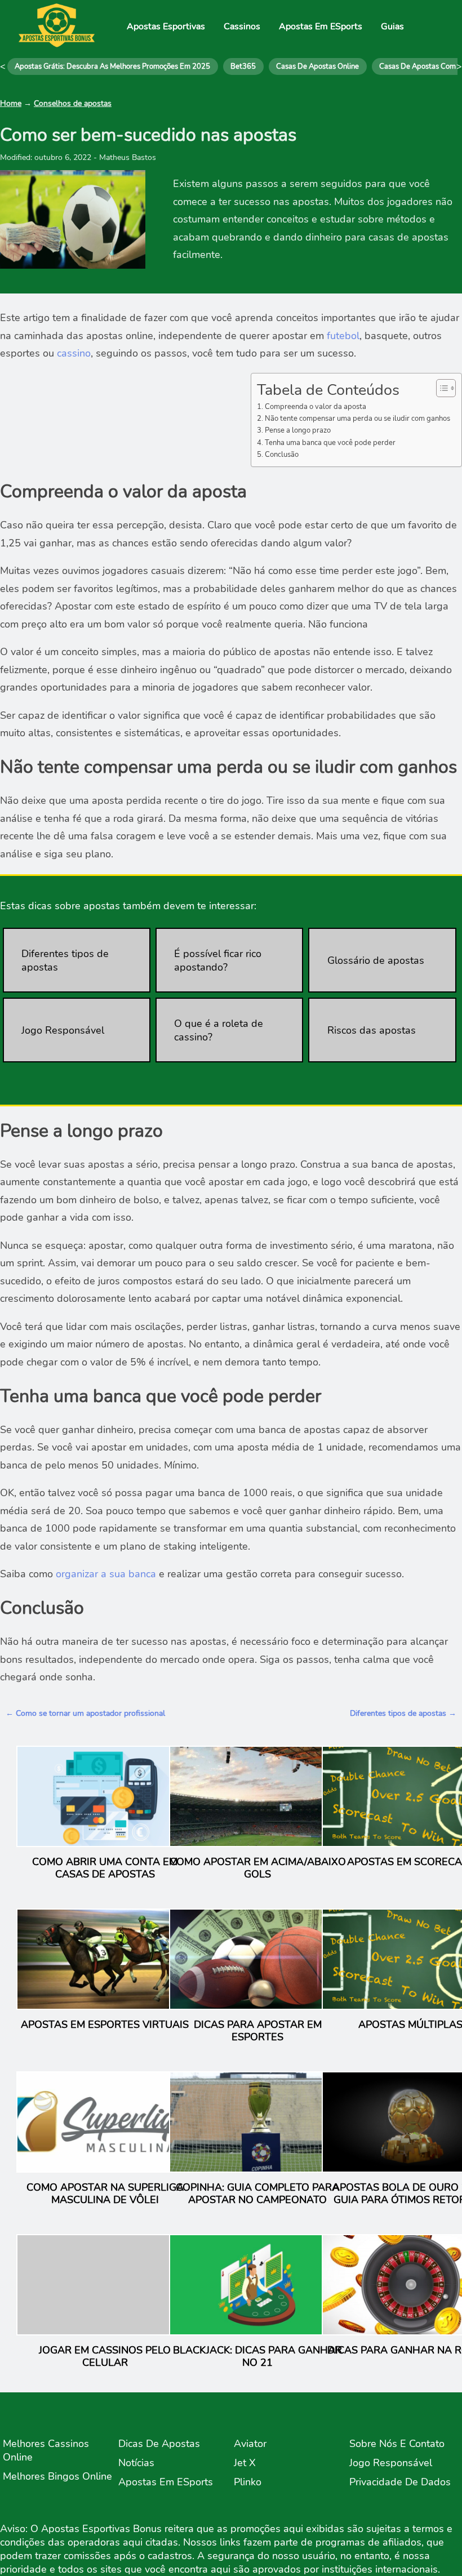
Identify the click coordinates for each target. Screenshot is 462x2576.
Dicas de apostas (159, 2444)
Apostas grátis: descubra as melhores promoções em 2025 (112, 66)
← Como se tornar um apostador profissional (85, 1713)
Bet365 (243, 66)
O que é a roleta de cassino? (219, 1030)
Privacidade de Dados (400, 2482)
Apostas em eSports (166, 2482)
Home (11, 103)
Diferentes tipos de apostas (65, 960)
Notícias (136, 2463)
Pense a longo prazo (298, 430)
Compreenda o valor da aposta (316, 406)
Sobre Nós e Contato (397, 2444)
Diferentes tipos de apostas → (403, 1713)
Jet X (245, 2463)
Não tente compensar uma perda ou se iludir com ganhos (357, 418)
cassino (74, 353)
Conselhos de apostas (73, 103)
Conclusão (282, 454)
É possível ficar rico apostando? (218, 960)
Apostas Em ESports (321, 26)
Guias (392, 26)
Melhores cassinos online (46, 2450)
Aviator (250, 2444)
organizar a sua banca (106, 1574)
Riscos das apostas (372, 1030)
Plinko (248, 2482)
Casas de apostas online (317, 66)
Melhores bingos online (57, 2476)
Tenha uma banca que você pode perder (330, 442)
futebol (343, 336)
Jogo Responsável (63, 1030)
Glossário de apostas (376, 960)
